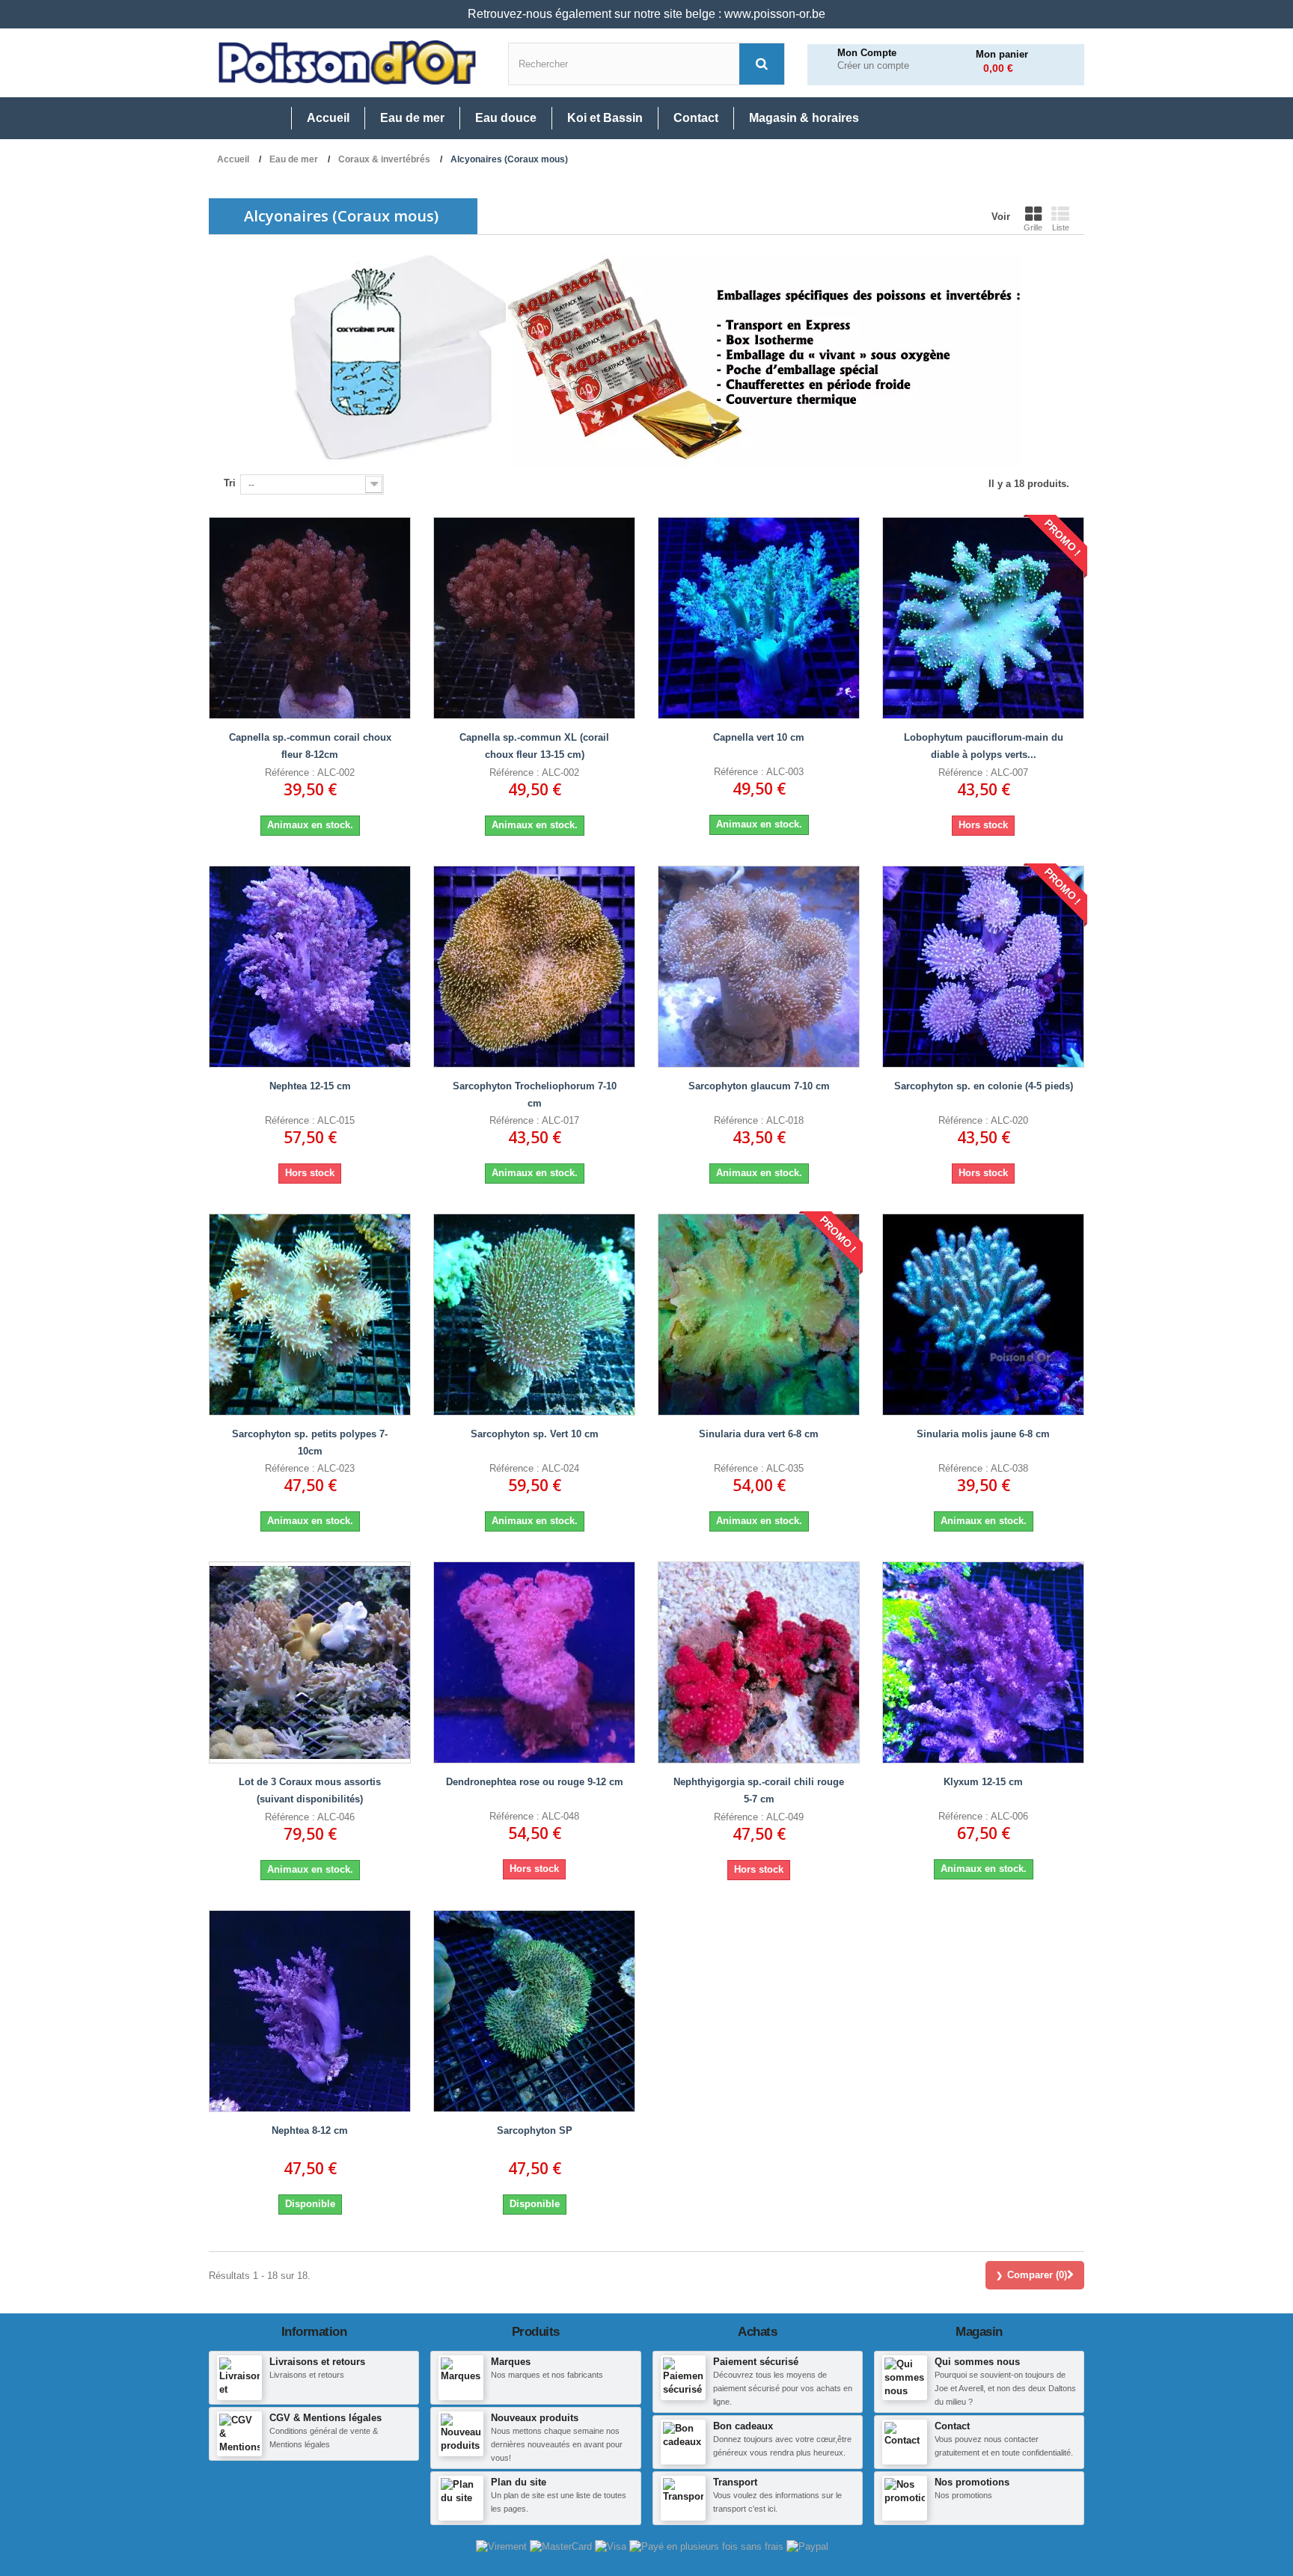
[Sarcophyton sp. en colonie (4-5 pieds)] (983, 967)
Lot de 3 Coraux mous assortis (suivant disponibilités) (310, 1790)
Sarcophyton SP (535, 2130)
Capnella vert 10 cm (759, 737)
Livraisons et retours (317, 2362)
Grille (1033, 227)
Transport (735, 2482)
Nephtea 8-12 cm (310, 2130)
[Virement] (503, 2546)
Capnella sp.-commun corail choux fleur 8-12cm (310, 746)
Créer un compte (873, 66)
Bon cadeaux (743, 2426)
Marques (511, 2362)
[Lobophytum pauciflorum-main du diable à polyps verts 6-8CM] (983, 618)
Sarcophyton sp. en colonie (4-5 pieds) (984, 1086)
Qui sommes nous (977, 2362)
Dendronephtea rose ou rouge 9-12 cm (535, 1782)
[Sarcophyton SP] (534, 2011)
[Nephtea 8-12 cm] (310, 2011)
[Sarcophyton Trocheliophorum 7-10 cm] (534, 967)
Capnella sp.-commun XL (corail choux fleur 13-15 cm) (534, 746)
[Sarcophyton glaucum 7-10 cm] (759, 967)
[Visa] (612, 2546)
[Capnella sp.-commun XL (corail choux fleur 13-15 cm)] (534, 618)
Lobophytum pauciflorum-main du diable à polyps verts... (984, 746)
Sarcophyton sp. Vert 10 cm (535, 1434)
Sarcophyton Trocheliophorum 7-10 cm (535, 1095)
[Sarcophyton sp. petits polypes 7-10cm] (310, 1315)
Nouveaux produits (535, 2418)
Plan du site (519, 2482)
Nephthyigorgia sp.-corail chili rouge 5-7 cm (759, 1790)
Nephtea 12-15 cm (310, 1086)
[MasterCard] (562, 2546)
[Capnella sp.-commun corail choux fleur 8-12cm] (310, 618)
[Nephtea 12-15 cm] (310, 967)
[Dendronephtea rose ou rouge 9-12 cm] (534, 1662)
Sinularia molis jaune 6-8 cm (983, 1434)
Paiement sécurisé (756, 2362)
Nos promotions (972, 2482)
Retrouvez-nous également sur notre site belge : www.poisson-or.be (646, 14)
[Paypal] (807, 2546)
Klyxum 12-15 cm (983, 1782)
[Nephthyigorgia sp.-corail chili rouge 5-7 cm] (759, 1662)
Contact (952, 2426)
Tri (230, 483)
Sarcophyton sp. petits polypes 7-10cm (310, 1443)
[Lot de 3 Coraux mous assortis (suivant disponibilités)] (310, 1662)
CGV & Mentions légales (325, 2418)
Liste (1061, 227)
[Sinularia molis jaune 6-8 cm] (983, 1315)
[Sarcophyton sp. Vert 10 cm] (534, 1315)
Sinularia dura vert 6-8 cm (759, 1434)
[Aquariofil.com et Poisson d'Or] (347, 63)
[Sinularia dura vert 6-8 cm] (759, 1315)
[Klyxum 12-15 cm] (983, 1662)
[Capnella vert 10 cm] (759, 618)
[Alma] (708, 2546)
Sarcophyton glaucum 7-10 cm (759, 1086)
